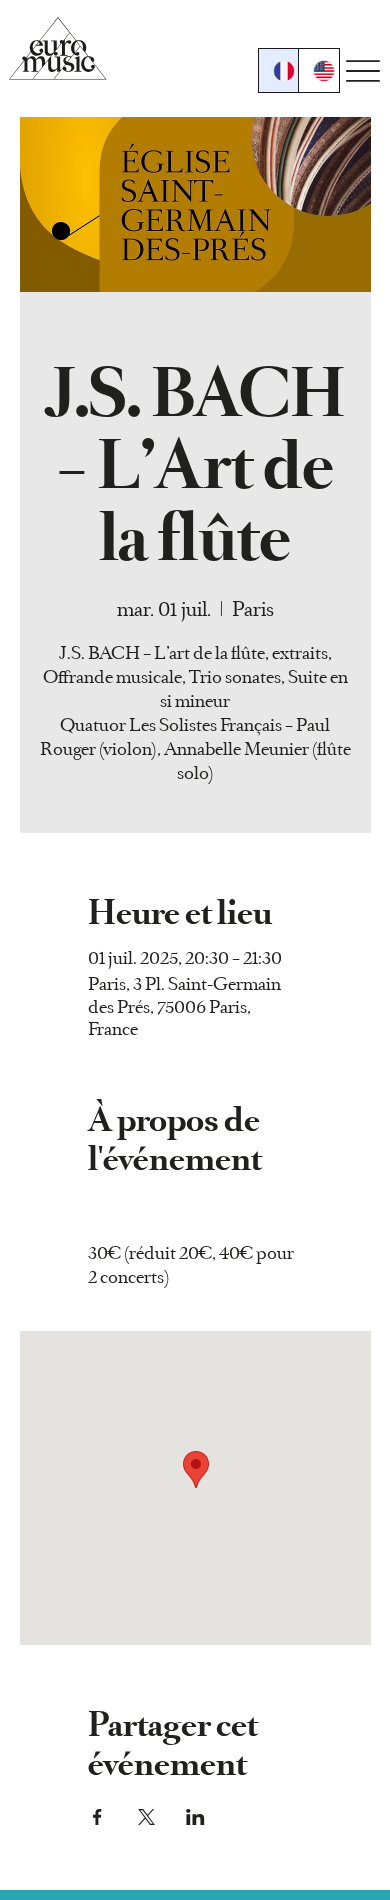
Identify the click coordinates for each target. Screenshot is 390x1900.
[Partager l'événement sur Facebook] (97, 1817)
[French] (279, 70)
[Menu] (363, 71)
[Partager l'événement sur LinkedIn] (195, 1817)
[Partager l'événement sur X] (146, 1817)
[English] (318, 70)
